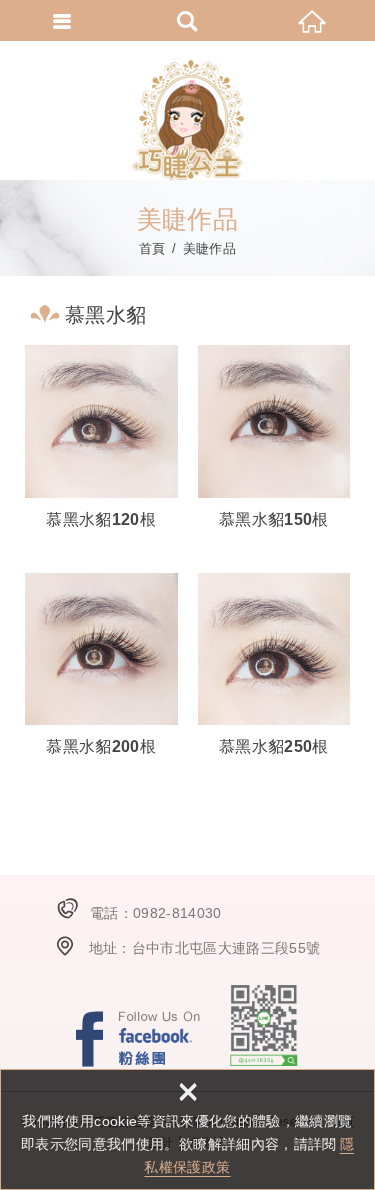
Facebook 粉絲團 (138, 1038)
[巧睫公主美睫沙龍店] (188, 120)
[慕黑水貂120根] (101, 439)
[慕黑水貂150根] (274, 439)
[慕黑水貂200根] (101, 667)
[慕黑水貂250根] (274, 667)
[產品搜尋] (187, 20)
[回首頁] (312, 20)
